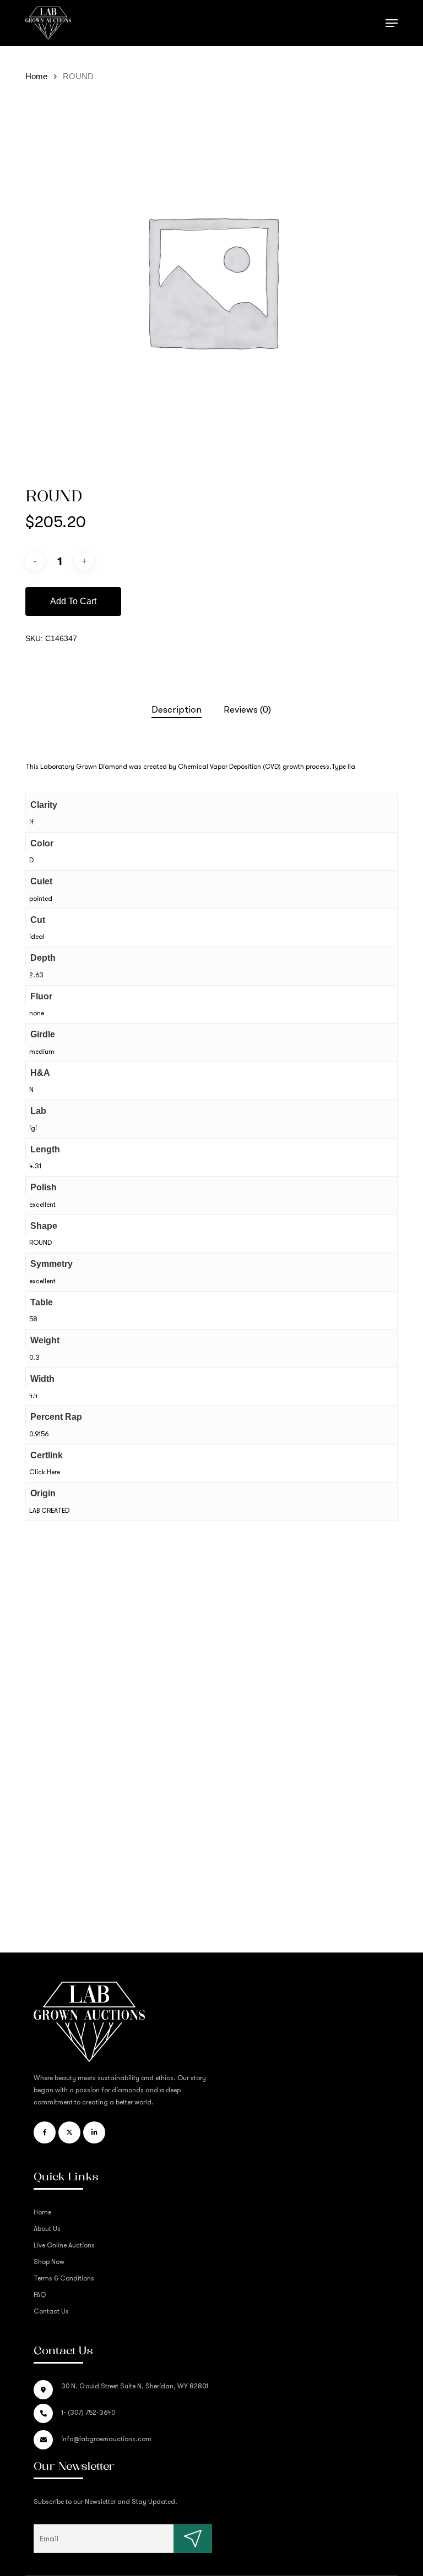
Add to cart (73, 601)
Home (36, 76)
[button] (392, 23)
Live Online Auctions (64, 2245)
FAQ (40, 2295)
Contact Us (51, 2311)
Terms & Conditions (64, 2278)
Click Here (45, 1472)
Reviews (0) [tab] (247, 710)
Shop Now (49, 2262)
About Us (47, 2229)
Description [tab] (177, 710)
